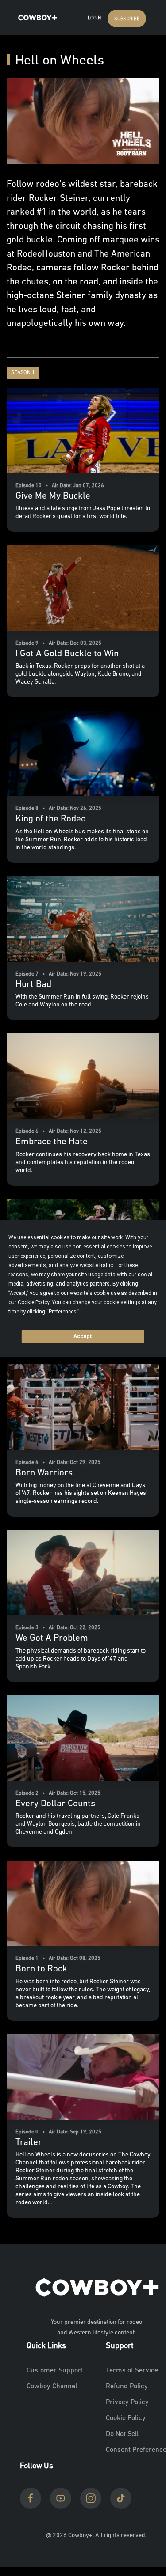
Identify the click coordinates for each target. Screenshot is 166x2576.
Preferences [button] (63, 1312)
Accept (83, 1336)
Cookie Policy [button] (33, 1302)
